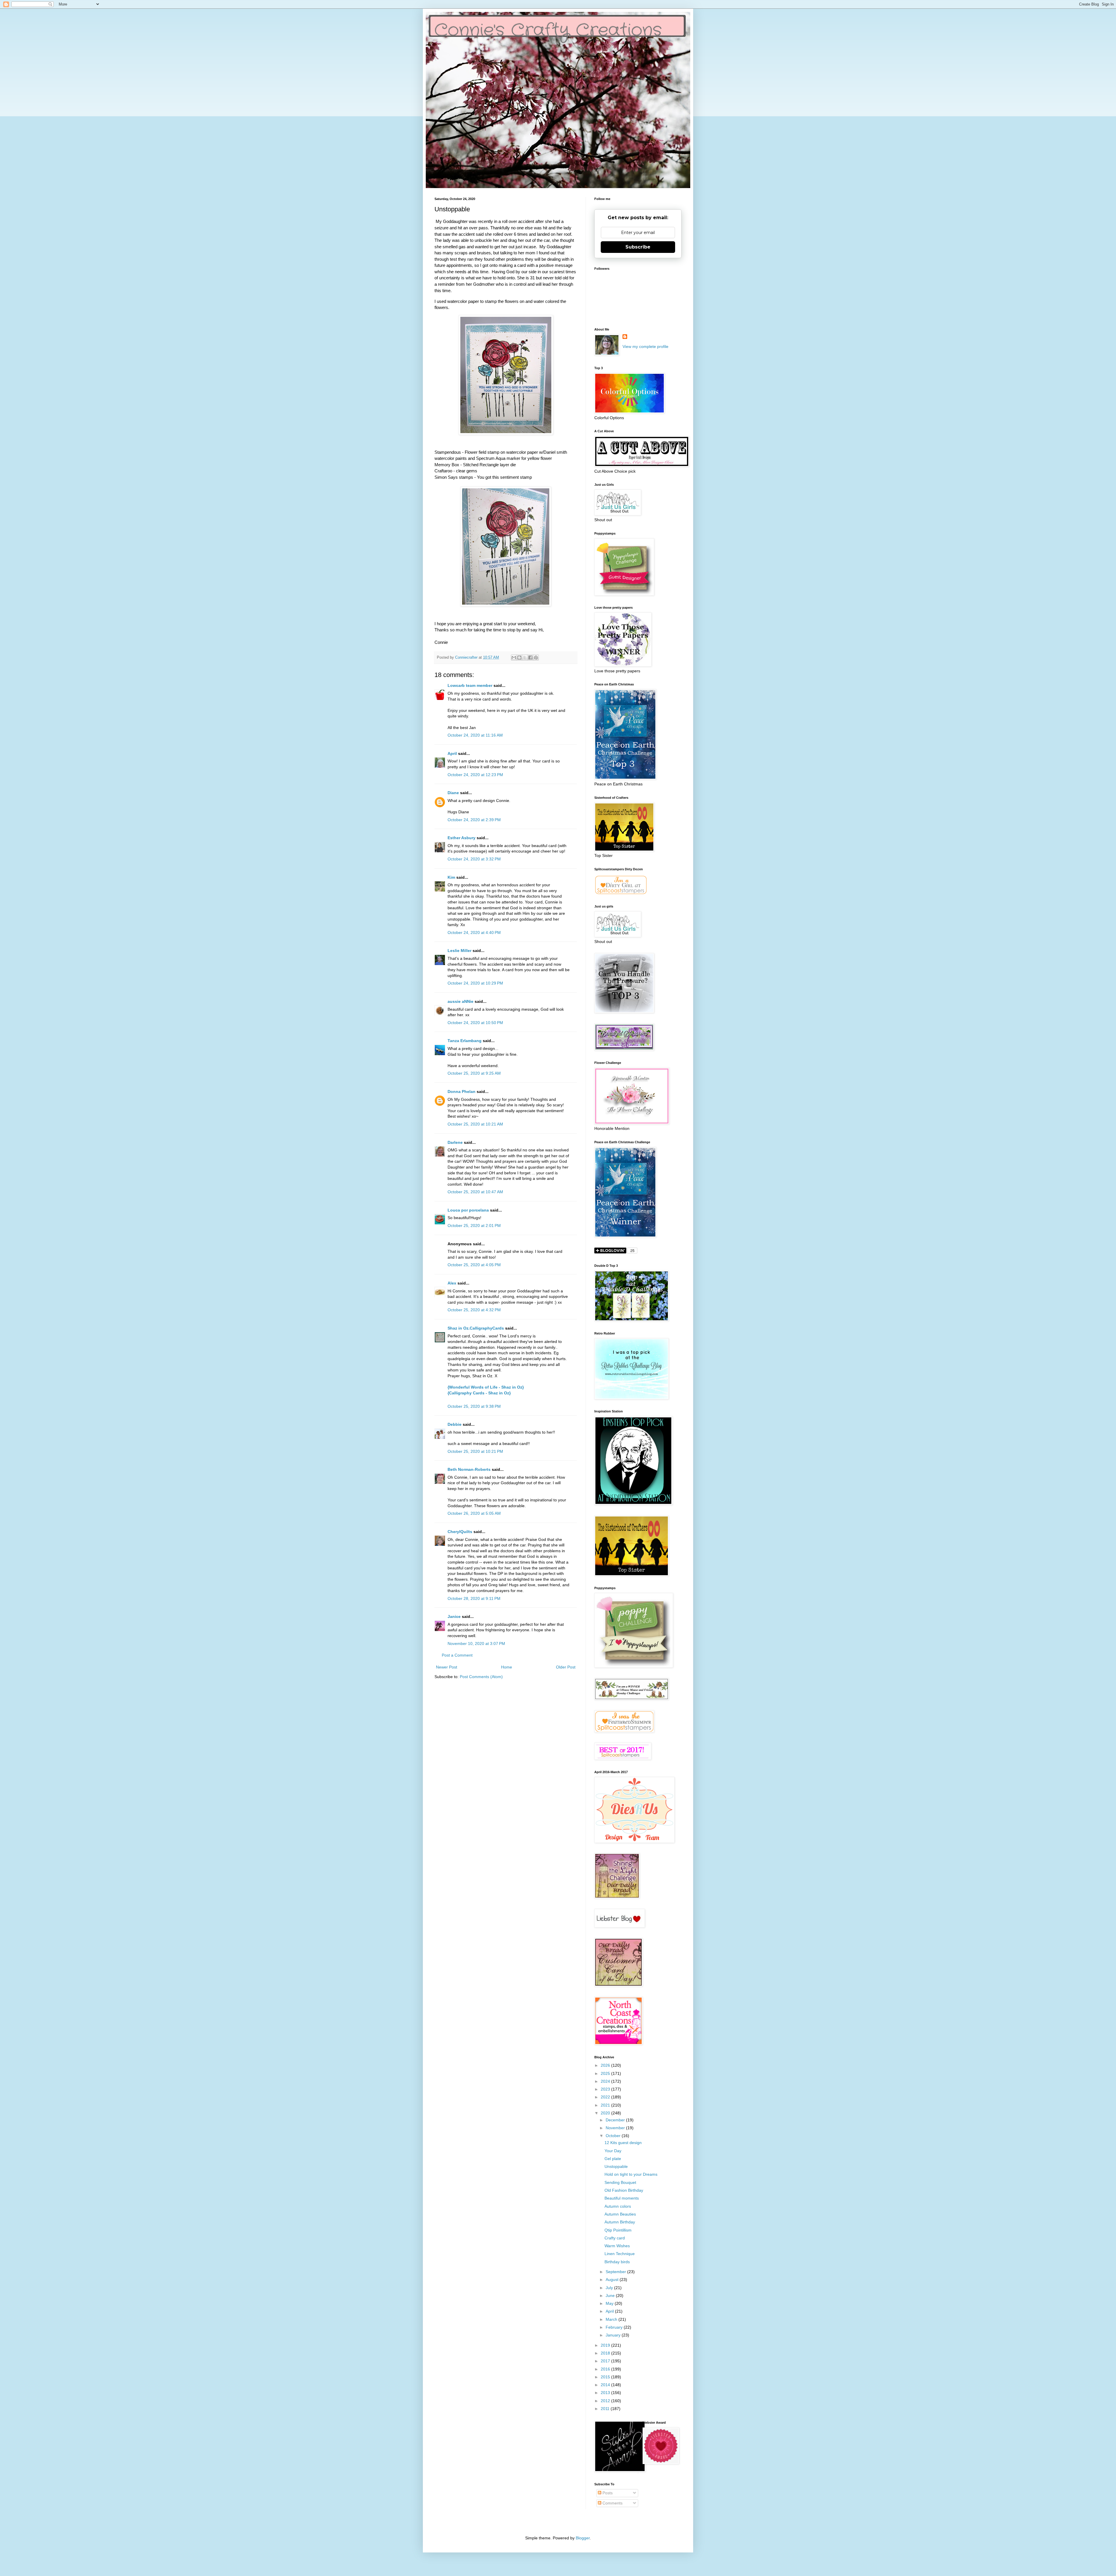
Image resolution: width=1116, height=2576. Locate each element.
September (616, 2272)
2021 (606, 2105)
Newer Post (447, 1667)
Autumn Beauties (620, 2214)
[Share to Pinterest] (536, 658)
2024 (606, 2081)
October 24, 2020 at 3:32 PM (474, 859)
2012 (606, 2401)
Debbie (455, 1424)
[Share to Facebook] (530, 658)
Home (507, 1667)
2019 (606, 2345)
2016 (606, 2369)
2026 (606, 2065)
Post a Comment (457, 1655)
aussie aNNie (460, 1001)
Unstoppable (616, 2166)
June (611, 2295)
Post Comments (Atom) (481, 1677)
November (616, 2128)
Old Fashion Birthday (624, 2190)
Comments (612, 2503)
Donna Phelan (462, 1092)
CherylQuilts (460, 1532)
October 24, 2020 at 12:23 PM (475, 775)
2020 (606, 2113)
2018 (606, 2353)
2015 (606, 2377)
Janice (454, 1616)
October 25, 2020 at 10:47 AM (475, 1192)
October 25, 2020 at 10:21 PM (475, 1451)
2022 (606, 2097)
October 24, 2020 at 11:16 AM (475, 735)
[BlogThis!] (519, 658)
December (616, 2120)
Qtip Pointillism (618, 2230)
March (612, 2319)
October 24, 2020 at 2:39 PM (474, 820)
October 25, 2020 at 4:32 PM (474, 1310)
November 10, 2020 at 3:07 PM (476, 1644)
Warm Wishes (617, 2246)
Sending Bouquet (620, 2182)
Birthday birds (617, 2262)
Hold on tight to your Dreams (631, 2174)
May (610, 2303)
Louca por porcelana (468, 1210)
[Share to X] (525, 658)
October (614, 2136)
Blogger (583, 2538)
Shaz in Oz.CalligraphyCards (476, 1328)
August (613, 2280)
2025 (606, 2073)
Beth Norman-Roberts (469, 1469)
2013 (606, 2393)
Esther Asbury (462, 838)
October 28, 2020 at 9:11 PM (474, 1598)
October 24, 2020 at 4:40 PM (474, 932)
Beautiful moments (622, 2198)
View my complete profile (645, 346)
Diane (453, 793)
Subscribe (638, 247)
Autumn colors (618, 2206)
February (615, 2327)
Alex (453, 1283)
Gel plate (613, 2159)
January (614, 2335)
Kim (451, 877)
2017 (606, 2361)
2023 (606, 2089)
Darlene (456, 1142)
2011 (606, 2409)
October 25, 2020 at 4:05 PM (474, 1265)
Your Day (613, 2151)
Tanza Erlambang (465, 1041)
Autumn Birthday (620, 2222)
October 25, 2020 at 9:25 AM (474, 1073)
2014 (606, 2385)
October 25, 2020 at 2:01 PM (474, 1226)
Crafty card (615, 2238)
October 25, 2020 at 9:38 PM (474, 1406)
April (452, 753)
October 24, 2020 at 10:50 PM (475, 1023)
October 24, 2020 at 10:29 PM (475, 983)
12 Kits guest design (623, 2143)
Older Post (566, 1667)
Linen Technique (620, 2254)
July (610, 2288)
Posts (607, 2493)
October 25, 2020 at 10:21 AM (475, 1124)
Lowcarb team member (470, 685)
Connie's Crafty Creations (548, 31)
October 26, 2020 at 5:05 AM (474, 1513)
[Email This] (514, 658)
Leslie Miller (459, 951)
